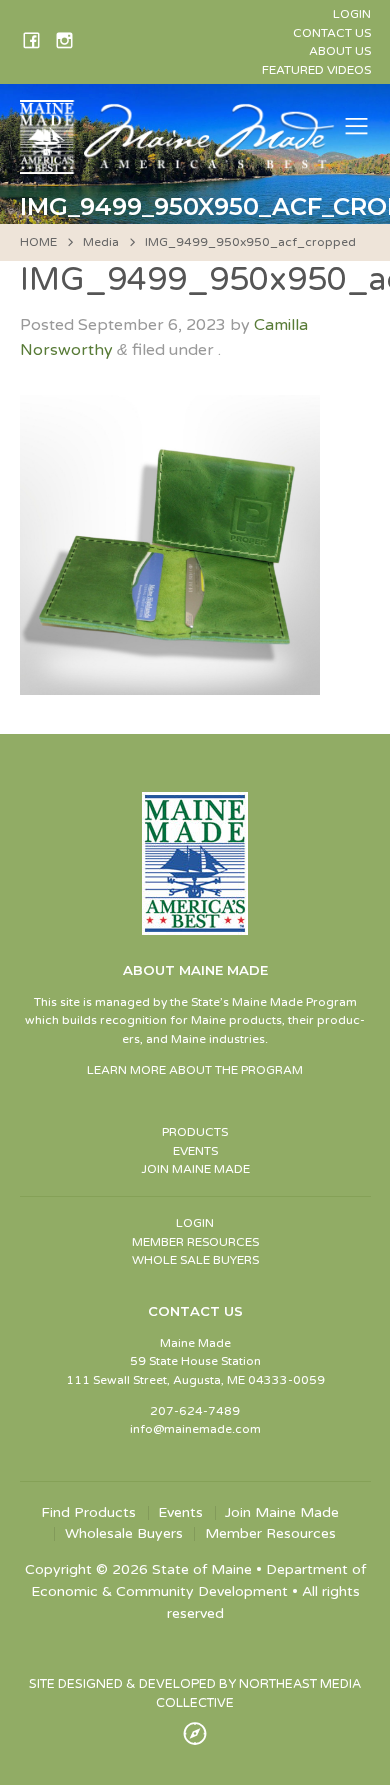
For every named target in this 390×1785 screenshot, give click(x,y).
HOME (38, 242)
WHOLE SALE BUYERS (195, 1260)
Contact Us (332, 33)
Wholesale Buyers (124, 1534)
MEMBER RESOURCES (195, 1242)
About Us (340, 51)
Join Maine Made (282, 1513)
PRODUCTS (195, 1132)
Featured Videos (316, 70)
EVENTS (195, 1151)
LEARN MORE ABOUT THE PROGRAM (195, 1070)
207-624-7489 (195, 1411)
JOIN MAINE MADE (195, 1169)
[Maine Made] (179, 164)
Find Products (88, 1513)
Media (101, 242)
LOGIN (195, 1223)
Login (352, 14)
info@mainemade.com (195, 1429)
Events (180, 1513)
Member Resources (270, 1534)
